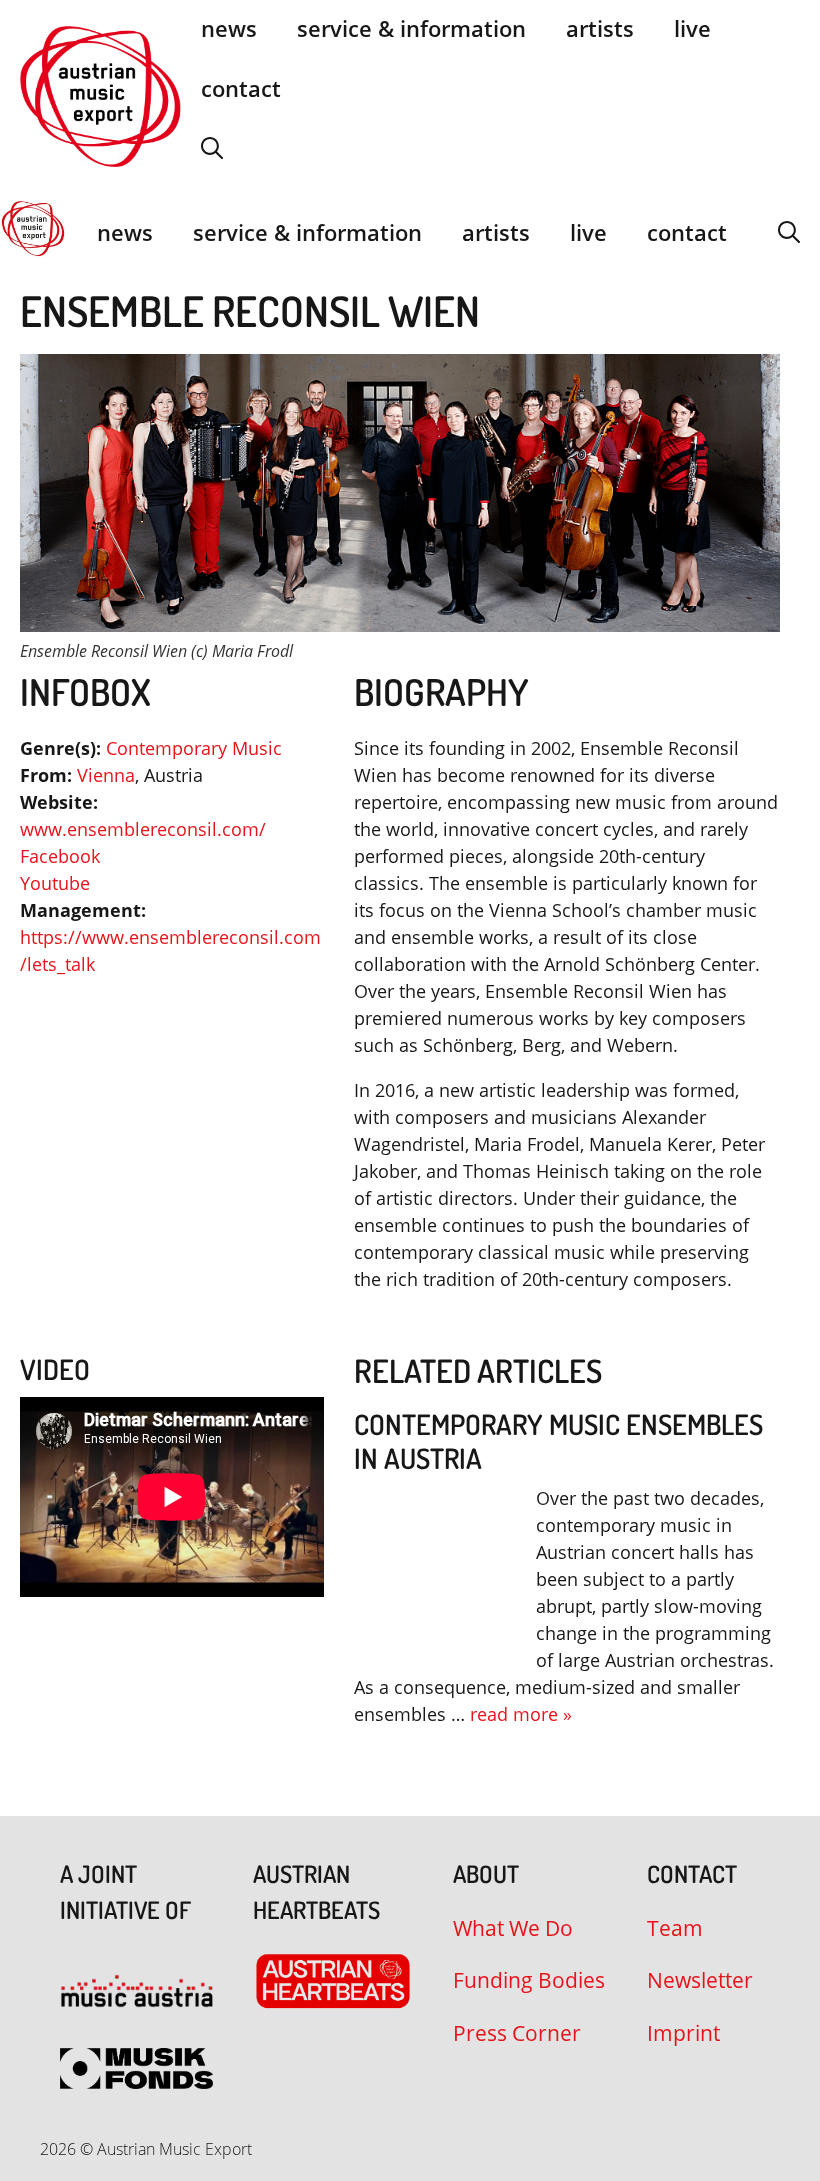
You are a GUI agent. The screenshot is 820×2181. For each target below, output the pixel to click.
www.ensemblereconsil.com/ (143, 829)
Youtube (55, 883)
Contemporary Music (194, 748)
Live (588, 232)
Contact (241, 88)
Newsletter (700, 1980)
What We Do (513, 1928)
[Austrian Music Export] (33, 232)
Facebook (60, 856)
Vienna (106, 775)
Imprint (683, 2033)
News (125, 232)
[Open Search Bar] (212, 148)
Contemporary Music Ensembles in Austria (558, 1441)
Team (675, 1928)
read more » (521, 1714)
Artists (496, 232)
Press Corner (517, 2033)
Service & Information (307, 232)
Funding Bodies (529, 1980)
